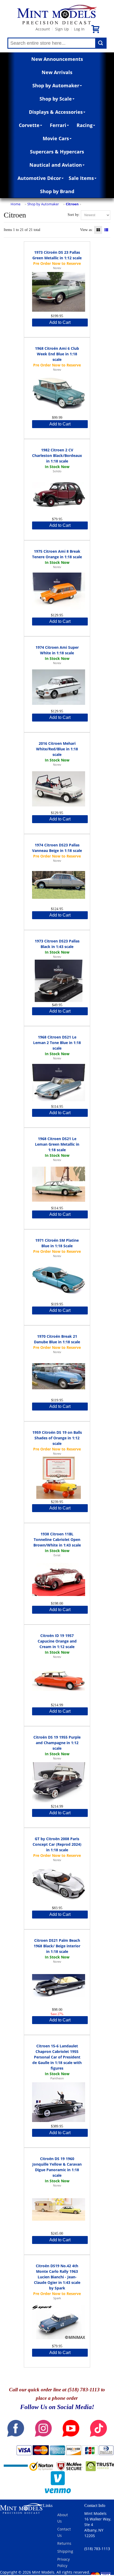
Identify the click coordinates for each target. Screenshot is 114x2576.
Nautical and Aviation (56, 165)
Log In (79, 29)
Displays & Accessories (56, 112)
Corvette (29, 125)
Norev (57, 268)
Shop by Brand (57, 191)
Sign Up (62, 29)
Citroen (72, 204)
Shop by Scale (56, 99)
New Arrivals (57, 72)
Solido (57, 471)
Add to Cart (60, 322)
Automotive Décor (39, 178)
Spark (57, 2298)
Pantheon (57, 2078)
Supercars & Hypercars (57, 152)
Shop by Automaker (56, 85)
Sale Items (81, 178)
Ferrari (58, 125)
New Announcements (57, 59)
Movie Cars (56, 138)
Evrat (57, 1555)
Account (43, 29)
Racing (85, 125)
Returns (64, 2543)
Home (16, 204)
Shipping (65, 2551)
